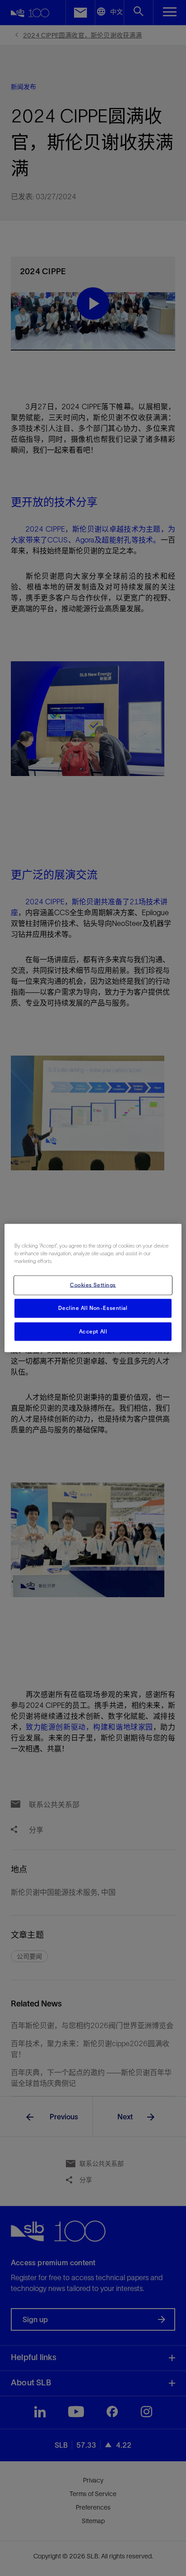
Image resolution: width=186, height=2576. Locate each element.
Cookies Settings (93, 1285)
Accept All (93, 1331)
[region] (93, 1288)
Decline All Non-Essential (93, 1308)
